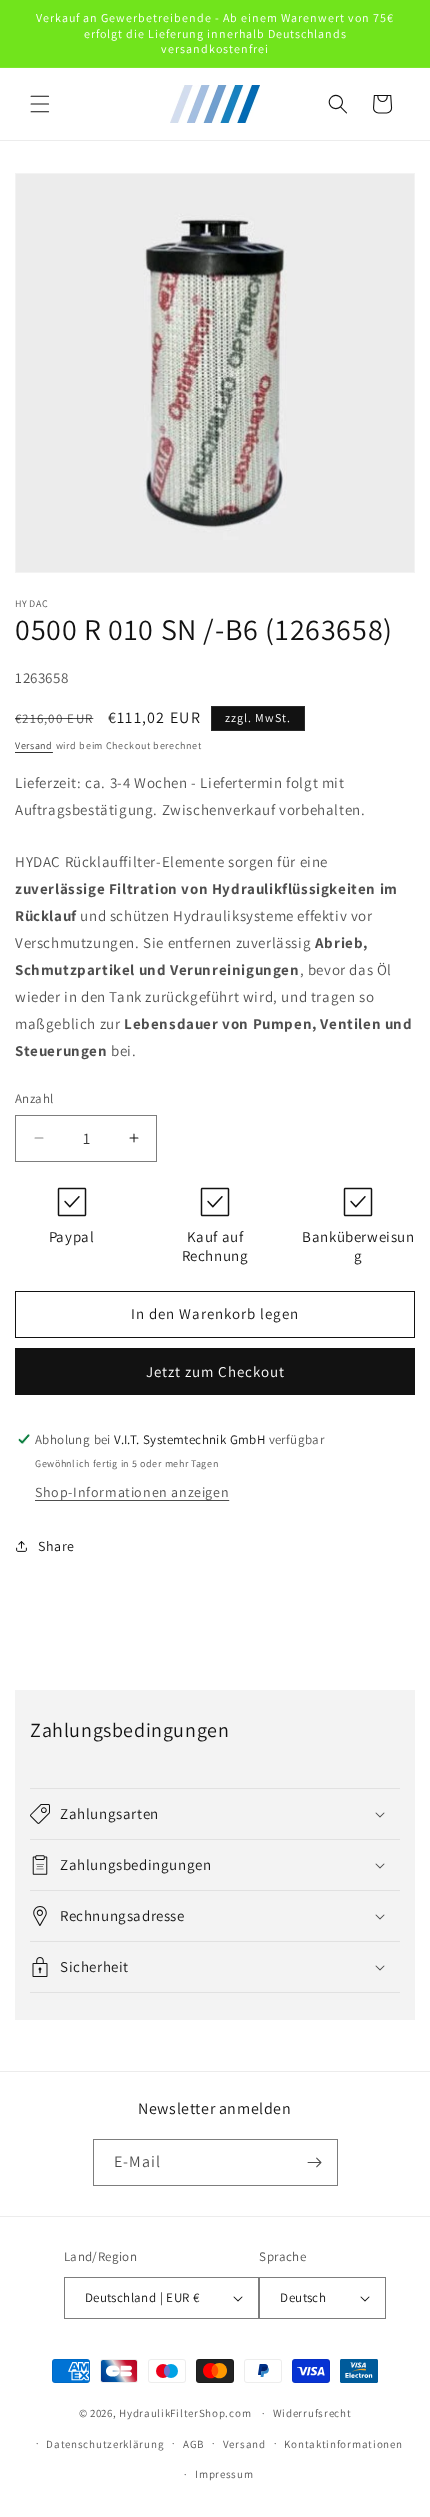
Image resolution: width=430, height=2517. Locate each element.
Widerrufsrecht (312, 2413)
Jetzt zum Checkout (215, 1371)
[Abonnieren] (315, 2162)
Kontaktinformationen (343, 2444)
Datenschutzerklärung (105, 2444)
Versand (34, 745)
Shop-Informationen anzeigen (132, 1492)
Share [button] (56, 1546)
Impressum (224, 2474)
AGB (193, 2444)
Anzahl (34, 1098)
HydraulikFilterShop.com (185, 2413)
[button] (40, 104)
